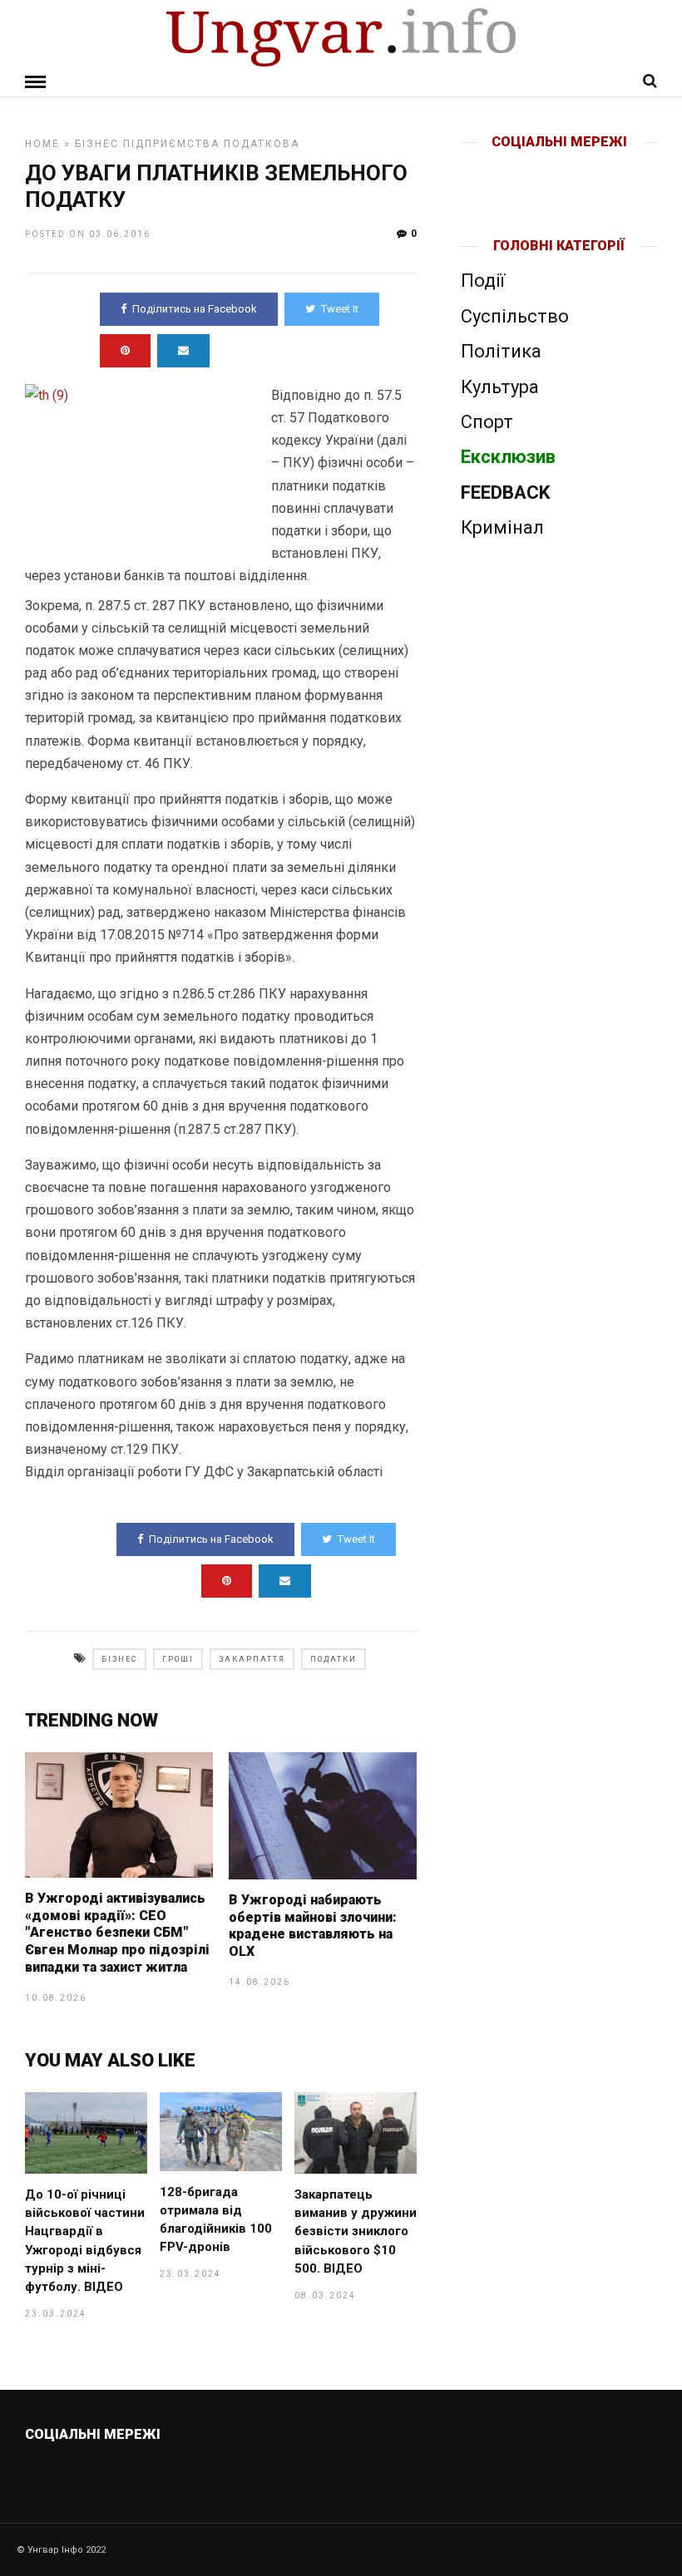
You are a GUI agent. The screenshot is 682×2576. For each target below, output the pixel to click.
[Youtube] (560, 169)
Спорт (487, 422)
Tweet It (340, 309)
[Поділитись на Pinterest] (125, 351)
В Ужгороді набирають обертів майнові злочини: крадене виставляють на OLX (313, 1926)
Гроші (178, 1659)
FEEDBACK (505, 493)
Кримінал (502, 527)
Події (483, 281)
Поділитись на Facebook (195, 309)
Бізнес (97, 144)
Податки (334, 1659)
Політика (501, 351)
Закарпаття (252, 1659)
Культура (500, 387)
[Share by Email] (183, 351)
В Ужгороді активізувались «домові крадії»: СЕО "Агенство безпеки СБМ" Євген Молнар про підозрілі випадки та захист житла (117, 1933)
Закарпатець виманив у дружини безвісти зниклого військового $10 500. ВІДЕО (356, 2231)
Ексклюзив (508, 457)
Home (42, 144)
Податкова (262, 144)
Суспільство (515, 316)
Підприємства (171, 144)
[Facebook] (524, 169)
